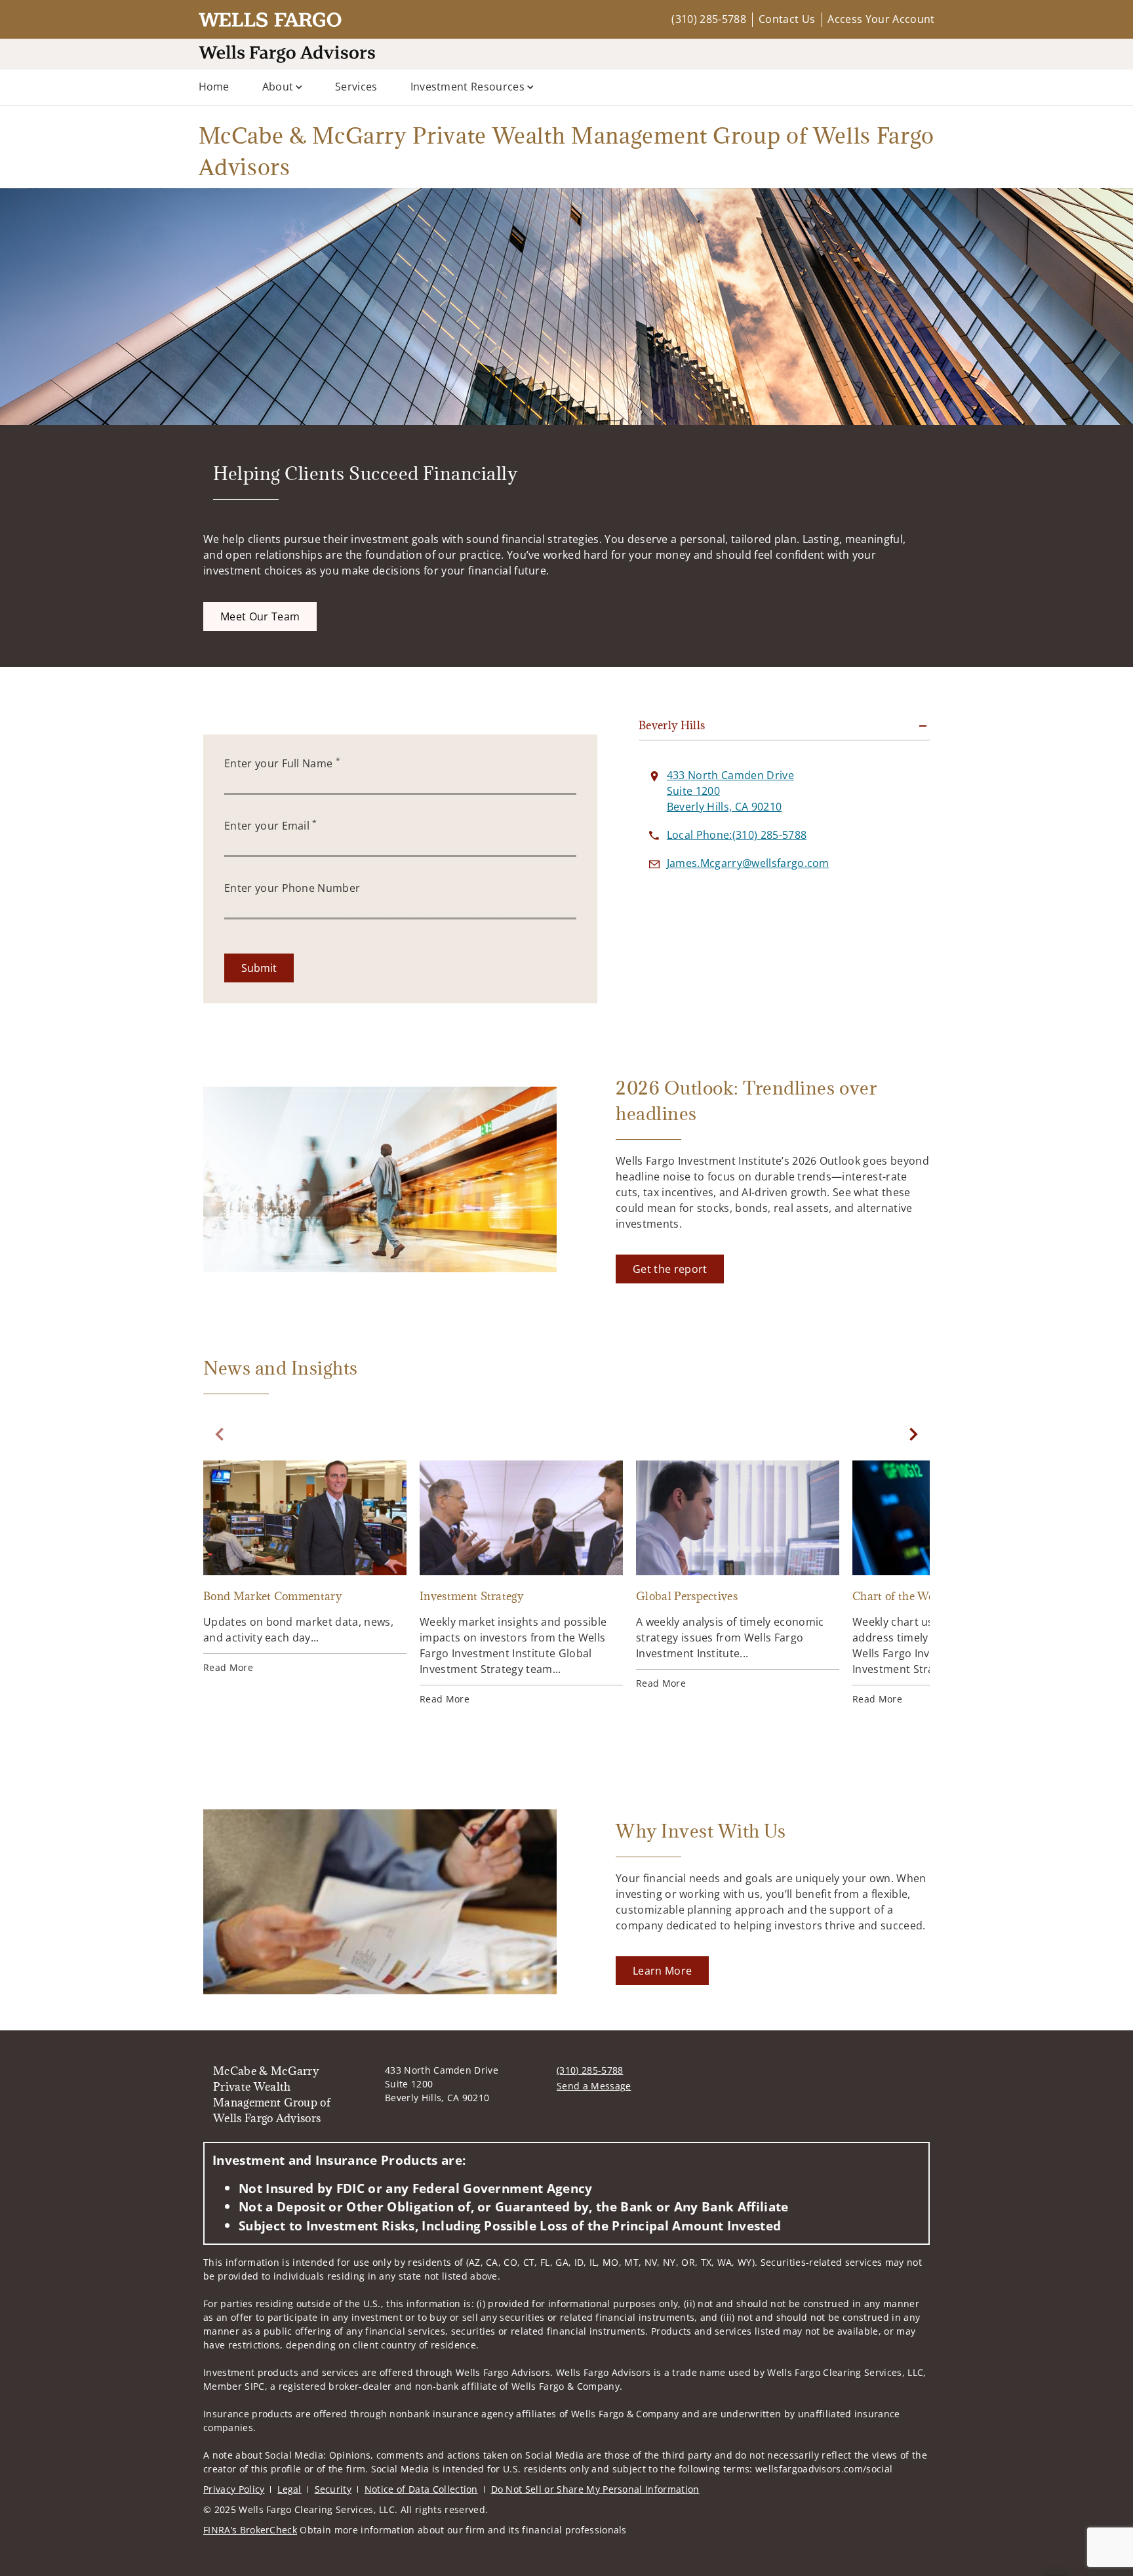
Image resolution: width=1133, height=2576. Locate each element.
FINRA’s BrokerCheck (250, 2530)
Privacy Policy (234, 2489)
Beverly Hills (672, 725)
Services (356, 87)
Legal (289, 2489)
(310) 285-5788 (708, 19)
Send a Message (594, 2086)
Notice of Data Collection (421, 2489)
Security (333, 2489)
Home (214, 87)
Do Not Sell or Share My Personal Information (595, 2489)
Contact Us (787, 19)
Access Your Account (881, 19)
